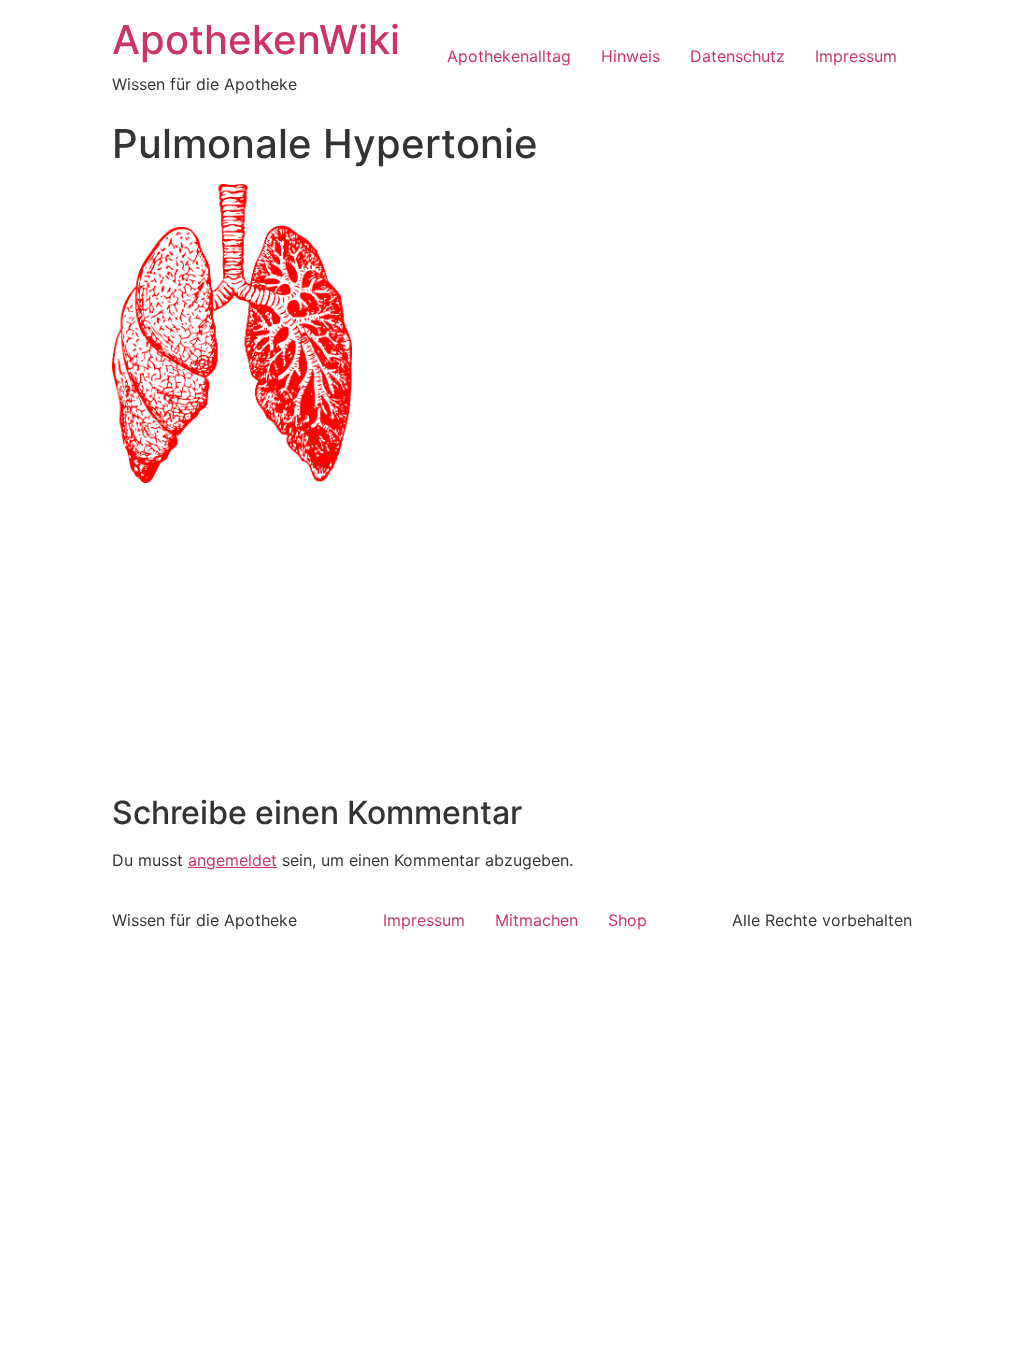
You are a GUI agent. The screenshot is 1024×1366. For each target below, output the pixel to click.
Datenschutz (737, 56)
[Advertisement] (512, 644)
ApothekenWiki (256, 39)
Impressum (856, 56)
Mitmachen (536, 920)
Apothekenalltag (509, 56)
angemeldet (232, 860)
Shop (627, 920)
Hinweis (630, 56)
